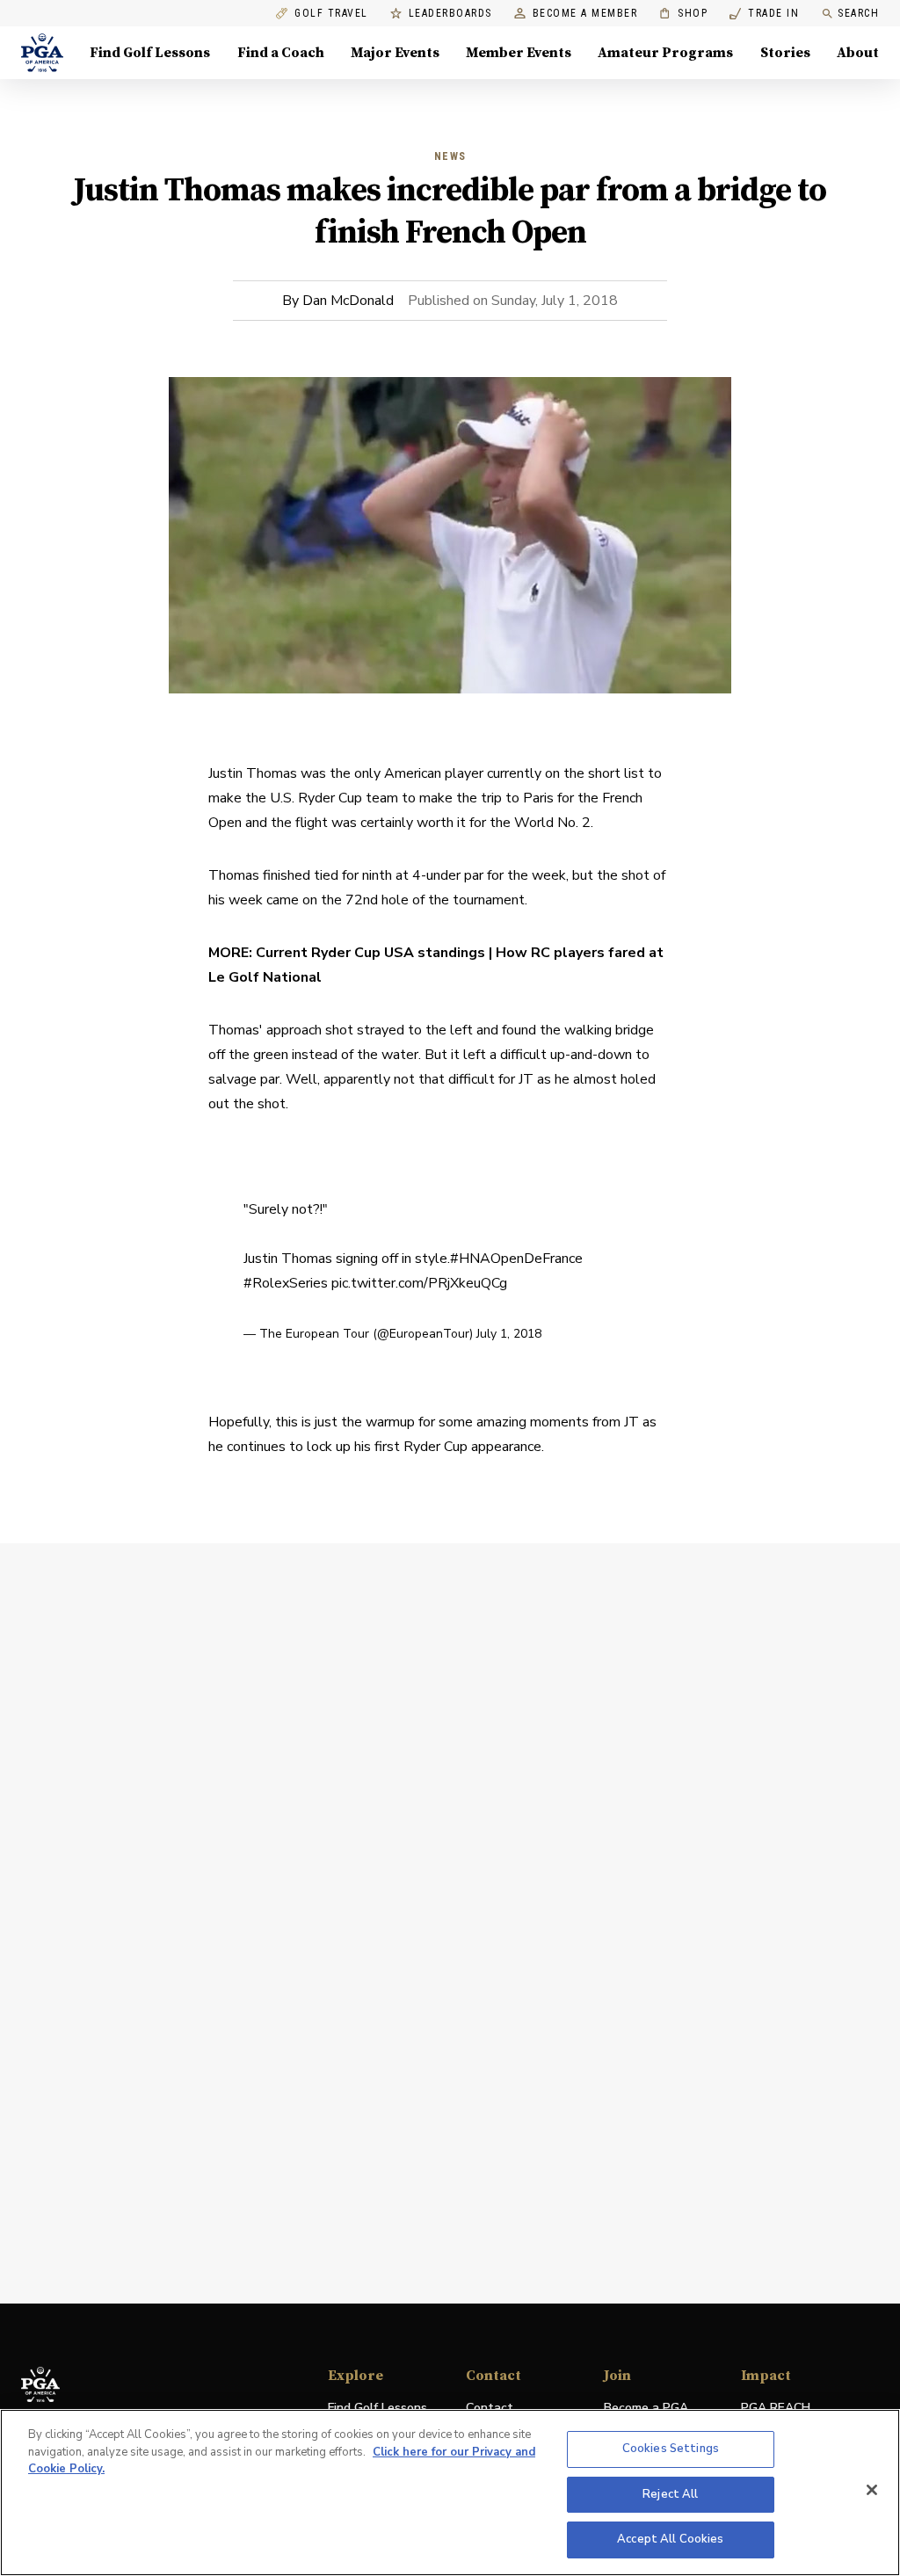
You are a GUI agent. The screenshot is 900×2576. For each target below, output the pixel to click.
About (858, 53)
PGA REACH (776, 2409)
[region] (450, 2493)
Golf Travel (331, 14)
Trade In (764, 14)
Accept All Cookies (670, 2539)
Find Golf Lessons (150, 53)
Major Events (395, 53)
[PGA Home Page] (42, 53)
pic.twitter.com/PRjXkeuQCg (419, 1283)
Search (858, 13)
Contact (490, 2408)
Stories (785, 53)
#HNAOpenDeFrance (516, 1259)
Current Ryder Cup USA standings (370, 953)
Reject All (670, 2494)
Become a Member (585, 14)
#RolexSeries (286, 1283)
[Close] (872, 2490)
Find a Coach (281, 53)
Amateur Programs (665, 53)
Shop (683, 14)
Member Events (519, 53)
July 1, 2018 (509, 1334)
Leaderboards (450, 14)
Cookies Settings (671, 2449)
